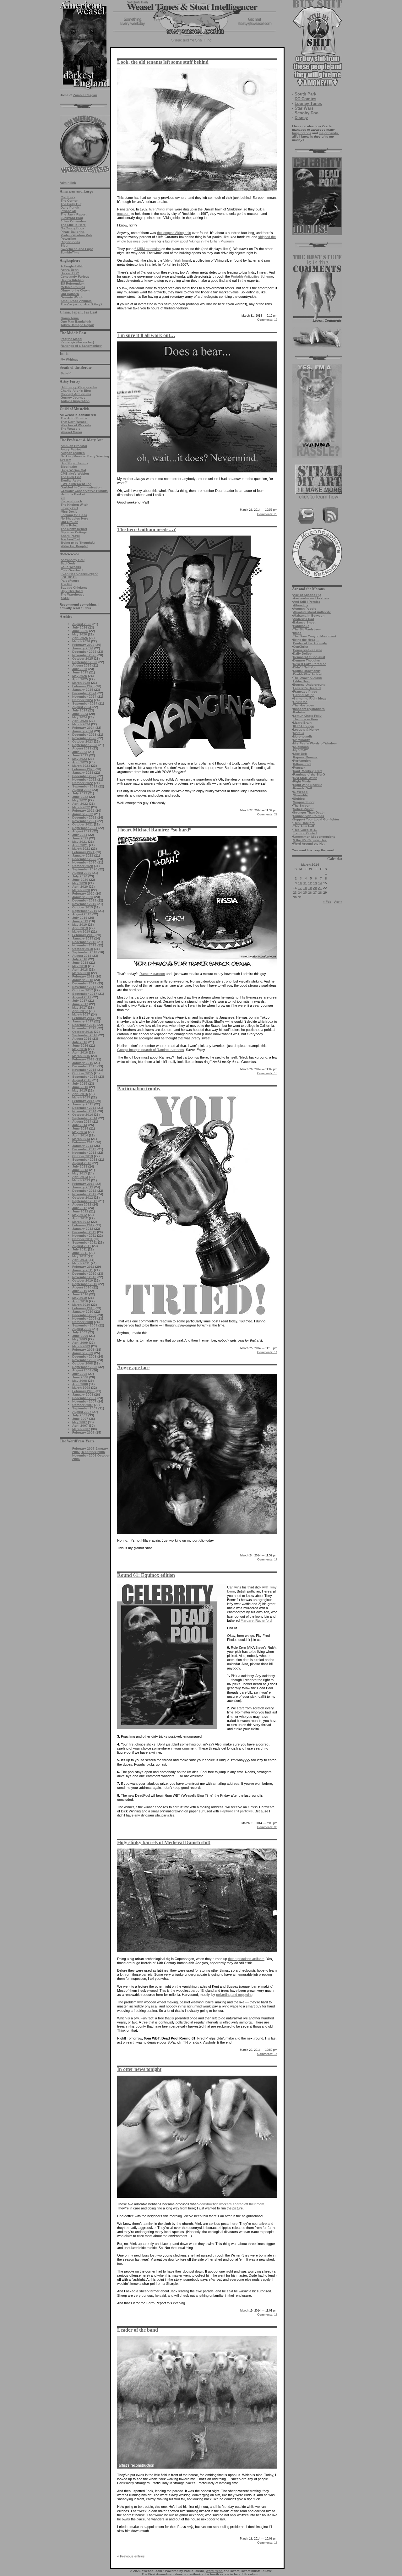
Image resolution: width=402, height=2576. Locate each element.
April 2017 (80, 1011)
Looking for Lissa (74, 515)
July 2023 (80, 752)
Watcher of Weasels (76, 425)
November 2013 (84, 1153)
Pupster (299, 768)
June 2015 (80, 1087)
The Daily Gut (71, 204)
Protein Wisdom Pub (76, 235)
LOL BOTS (69, 577)
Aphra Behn (70, 270)
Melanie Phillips (73, 287)
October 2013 (83, 1156)
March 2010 (81, 1305)
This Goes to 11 (305, 830)
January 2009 (83, 1353)
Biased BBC (70, 273)
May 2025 (80, 676)
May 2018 (80, 966)
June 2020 (80, 880)
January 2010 (83, 1312)
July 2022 (80, 793)
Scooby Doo (307, 113)
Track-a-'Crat (70, 539)
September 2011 (85, 1242)
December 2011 (84, 1232)
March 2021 (81, 849)
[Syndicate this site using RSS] (331, 523)
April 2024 (80, 721)
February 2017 (83, 1018)
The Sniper (301, 806)
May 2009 (80, 1339)
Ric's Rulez (69, 525)
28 (320, 893)
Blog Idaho (69, 467)
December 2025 (84, 652)
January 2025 (83, 690)
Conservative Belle (308, 650)
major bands (328, 133)
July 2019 (80, 918)
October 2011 (82, 1239)
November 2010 (84, 1277)
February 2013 (83, 1184)
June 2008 (80, 1377)
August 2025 (82, 665)
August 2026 (82, 624)
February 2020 (83, 893)
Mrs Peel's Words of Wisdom (315, 743)
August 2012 (82, 1204)
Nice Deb (300, 754)
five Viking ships (161, 209)
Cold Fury (68, 197)
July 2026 (80, 627)
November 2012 (84, 1194)
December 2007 (84, 1398)
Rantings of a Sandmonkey (81, 346)
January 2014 (83, 1146)
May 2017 (80, 1008)
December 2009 (84, 1315)
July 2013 (80, 1166)
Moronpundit (302, 736)
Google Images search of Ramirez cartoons (151, 1050)
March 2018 (81, 973)
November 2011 (84, 1236)
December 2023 (84, 735)
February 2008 (83, 1391)
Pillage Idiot (302, 764)
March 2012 (81, 1222)
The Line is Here (73, 225)
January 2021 (83, 855)
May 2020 (80, 883)
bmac (297, 633)
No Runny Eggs (72, 228)
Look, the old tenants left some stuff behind (163, 62)
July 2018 (80, 959)
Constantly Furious (75, 277)
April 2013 (80, 1177)
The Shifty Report (74, 529)
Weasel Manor (71, 432)
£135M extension (147, 249)
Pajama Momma (305, 757)
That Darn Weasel (74, 422)
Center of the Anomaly (310, 643)
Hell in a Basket (73, 494)
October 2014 (83, 1115)
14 (320, 883)
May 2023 (80, 759)
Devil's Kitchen (72, 280)
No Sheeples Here (74, 518)
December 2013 (84, 1149)
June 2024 (80, 714)
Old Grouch (69, 522)
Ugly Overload (72, 591)
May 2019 (80, 925)
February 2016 (83, 1059)
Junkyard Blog (72, 218)
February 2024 (83, 728)
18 (305, 888)
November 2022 (84, 779)
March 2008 (81, 1388)
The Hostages (304, 705)
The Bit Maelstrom (307, 629)
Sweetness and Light (77, 249)
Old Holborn (70, 294)
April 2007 (80, 1426)
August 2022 (82, 790)
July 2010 (80, 1291)
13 (315, 883)
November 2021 (84, 821)
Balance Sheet (304, 622)
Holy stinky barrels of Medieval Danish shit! (164, 1842)
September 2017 (85, 994)
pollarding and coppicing (234, 1995)
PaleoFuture (70, 581)
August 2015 (82, 1080)
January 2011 (83, 1270)
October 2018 (83, 949)
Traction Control (305, 833)
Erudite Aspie (71, 480)
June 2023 (80, 755)
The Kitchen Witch (74, 505)
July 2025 (80, 669)
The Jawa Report (73, 214)
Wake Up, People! (74, 546)
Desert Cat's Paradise (310, 664)
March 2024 (81, 724)
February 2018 (83, 976)
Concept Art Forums (76, 394)
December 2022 (84, 776)
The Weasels (71, 429)
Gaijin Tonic (70, 318)
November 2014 (84, 1111)
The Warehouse (73, 594)
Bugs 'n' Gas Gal (73, 470)
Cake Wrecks (71, 567)
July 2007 (80, 1415)
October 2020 (83, 866)
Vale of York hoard (177, 260)
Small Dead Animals (76, 301)
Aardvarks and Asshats (311, 598)
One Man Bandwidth (76, 321)
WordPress (214, 2571)
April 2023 (80, 762)
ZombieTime (70, 252)
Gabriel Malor (303, 695)
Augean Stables (73, 453)
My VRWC (300, 750)
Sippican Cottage (74, 532)
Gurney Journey (73, 398)
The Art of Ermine (74, 418)
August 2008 (82, 1370)
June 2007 (80, 1419)
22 (267, 814)
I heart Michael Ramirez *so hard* (154, 830)
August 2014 (82, 1122)
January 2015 (83, 1104)
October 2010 (83, 1280)
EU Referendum (73, 283)
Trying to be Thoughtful (78, 543)
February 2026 (83, 645)
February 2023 (83, 769)
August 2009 (82, 1329)
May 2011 (79, 1256)
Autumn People (305, 609)
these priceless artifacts (246, 1959)
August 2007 (82, 1412)
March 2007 (81, 1429)
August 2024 (82, 707)
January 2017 (83, 1021)
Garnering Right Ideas (310, 698)
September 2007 (85, 1408)
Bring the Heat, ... (306, 640)
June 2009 (80, 1336)
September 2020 (85, 869)
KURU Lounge (304, 726)
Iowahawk (68, 211)
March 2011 (81, 1263)
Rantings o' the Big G (309, 774)
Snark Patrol (70, 536)
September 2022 (85, 786)
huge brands (302, 133)
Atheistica (301, 605)
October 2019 (83, 907)
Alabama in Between (309, 615)
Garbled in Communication (81, 487)
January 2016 (83, 1063)
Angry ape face (133, 1367)
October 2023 (83, 741)
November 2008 (84, 1360)
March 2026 (81, 641)
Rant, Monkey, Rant (308, 771)
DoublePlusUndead (308, 674)
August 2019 (82, 914)
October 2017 (83, 990)
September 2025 (85, 662)
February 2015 (83, 1101)
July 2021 (80, 835)
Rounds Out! (302, 788)
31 (300, 897)
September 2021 (85, 828)
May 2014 (80, 1132)
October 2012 (83, 1198)
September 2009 (85, 1325)
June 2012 (80, 1211)
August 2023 (82, 748)
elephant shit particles (236, 1811)
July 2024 (80, 710)
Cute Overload (72, 570)
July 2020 (80, 876)
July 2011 (80, 1249)
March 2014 (81, 1139)
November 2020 (84, 862)
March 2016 (81, 1056)
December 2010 (84, 1274)
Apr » (338, 902)
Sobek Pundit (303, 809)
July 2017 (80, 1001)
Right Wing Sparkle (308, 785)
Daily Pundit (70, 207)
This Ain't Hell (304, 826)
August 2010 (82, 1287)
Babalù (66, 373)
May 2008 (80, 1381)
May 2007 (80, 1422)
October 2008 (83, 1363)
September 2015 (85, 1077)
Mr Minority (301, 740)
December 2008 (84, 1356)
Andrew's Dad (304, 619)
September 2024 (85, 703)
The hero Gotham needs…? (147, 529)
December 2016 (84, 1025)
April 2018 (80, 969)
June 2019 (80, 921)
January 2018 (83, 980)
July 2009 (80, 1332)
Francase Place (305, 692)
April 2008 (80, 1384)
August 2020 (82, 873)
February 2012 (83, 1225)
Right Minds (302, 781)
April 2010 (80, 1301)
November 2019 (84, 904)
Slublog (299, 799)
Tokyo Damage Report (77, 325)
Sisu (64, 245)
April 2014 (80, 1135)
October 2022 (83, 783)
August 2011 (82, 1246)
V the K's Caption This (310, 840)
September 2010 (85, 1284)
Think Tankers (304, 823)
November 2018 (84, 945)
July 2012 (80, 1208)
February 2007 (83, 1432)
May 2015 (80, 1090)
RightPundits (70, 242)
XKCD (65, 598)
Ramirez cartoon (152, 974)
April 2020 (80, 887)
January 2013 (83, 1187)
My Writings (70, 359)
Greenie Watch (72, 297)
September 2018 (85, 952)
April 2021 (80, 845)
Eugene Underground (309, 685)
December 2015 (84, 1066)
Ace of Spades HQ (307, 595)
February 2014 (83, 1142)
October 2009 (83, 1322)
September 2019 (85, 911)
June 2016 (80, 1046)
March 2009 (81, 1346)
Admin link (68, 183)
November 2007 (84, 1401)
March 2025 (81, 683)
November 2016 (84, 1028)
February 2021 (83, 852)
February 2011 (83, 1267)
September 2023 (85, 745)
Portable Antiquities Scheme (252, 276)
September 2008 (85, 1367)
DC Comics (305, 99)
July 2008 (80, 1374)
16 (267, 320)
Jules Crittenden (73, 221)
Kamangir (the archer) (77, 342)
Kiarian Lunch (71, 501)
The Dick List (71, 477)
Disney (301, 118)
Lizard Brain (302, 723)
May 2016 (80, 1049)
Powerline (68, 239)
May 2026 (80, 634)
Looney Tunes (308, 103)
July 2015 (80, 1084)
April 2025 (80, 679)
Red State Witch (305, 778)
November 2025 (84, 655)
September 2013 (85, 1160)
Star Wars (304, 108)
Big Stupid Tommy (74, 463)
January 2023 (83, 773)
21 (320, 888)
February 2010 (83, 1308)
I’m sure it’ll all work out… (146, 335)
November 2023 (84, 738)
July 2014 (80, 1125)
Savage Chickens (74, 588)
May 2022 (80, 800)
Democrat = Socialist (309, 657)
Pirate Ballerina (73, 232)
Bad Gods (68, 563)
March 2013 (81, 1180)
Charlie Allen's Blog (76, 391)
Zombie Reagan (85, 95)
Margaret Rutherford (256, 1620)
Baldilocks (301, 626)
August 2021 (82, 831)
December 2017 (84, 983)
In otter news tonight (139, 2069)
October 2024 (83, 700)
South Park (305, 94)
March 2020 (81, 890)
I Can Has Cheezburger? (79, 574)
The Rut (66, 584)
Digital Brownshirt (307, 671)
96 (267, 1827)
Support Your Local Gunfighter (316, 819)
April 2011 (80, 1260)
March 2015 (81, 1097)
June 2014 (80, 1128)
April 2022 (80, 804)
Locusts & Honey (306, 730)
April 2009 (80, 1343)
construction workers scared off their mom (232, 2204)
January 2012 (83, 1229)
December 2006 (93, 1452)
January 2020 (83, 897)
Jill (63, 498)
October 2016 (83, 1032)
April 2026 (80, 638)
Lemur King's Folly (307, 716)
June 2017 (80, 1004)
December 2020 (84, 859)
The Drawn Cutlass (307, 678)
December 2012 (84, 1191)
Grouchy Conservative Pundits (84, 491)
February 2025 (83, 686)
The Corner (69, 201)
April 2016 (80, 1052)
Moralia (299, 733)
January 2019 (83, 938)
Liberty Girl (69, 508)
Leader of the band (138, 2330)
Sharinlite (300, 795)
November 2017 (84, 987)
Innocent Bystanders (309, 709)
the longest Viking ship (174, 233)
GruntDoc (300, 702)
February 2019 (83, 935)
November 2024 (84, 697)
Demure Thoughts (307, 660)
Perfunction (302, 761)
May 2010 (80, 1298)
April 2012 (80, 1218)
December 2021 (84, 817)
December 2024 (84, 693)
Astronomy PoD (73, 560)
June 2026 (80, 631)
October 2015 (83, 1073)
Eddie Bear (301, 681)
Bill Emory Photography (79, 387)
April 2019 (80, 928)
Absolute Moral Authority (312, 612)
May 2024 (80, 717)
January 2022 (83, 814)
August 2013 (82, 1163)
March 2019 (81, 931)
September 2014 (85, 1118)
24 (300, 893)
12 (310, 883)
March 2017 (81, 1014)
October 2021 (83, 824)
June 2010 (80, 1294)
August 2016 (82, 1039)
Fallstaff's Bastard (307, 688)
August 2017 (82, 997)
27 (315, 893)
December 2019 (84, 900)
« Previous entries (131, 2556)
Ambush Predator (74, 446)
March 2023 (81, 766)
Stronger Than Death (309, 812)
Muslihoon (301, 747)
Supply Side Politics (309, 816)
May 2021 (80, 842)
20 (315, 888)
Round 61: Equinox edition (146, 1575)
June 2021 (80, 838)
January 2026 (83, 648)
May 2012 (80, 1215)
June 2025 (80, 672)
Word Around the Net (309, 844)
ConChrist (301, 647)
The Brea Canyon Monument (315, 636)
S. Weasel (301, 792)
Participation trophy (139, 1089)
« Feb (327, 902)
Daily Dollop (302, 654)
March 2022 (81, 807)
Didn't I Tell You (305, 667)
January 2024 (83, 731)
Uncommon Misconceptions (314, 837)
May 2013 (80, 1173)
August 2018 (82, 956)
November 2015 (84, 1070)
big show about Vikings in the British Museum (199, 241)
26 (310, 893)
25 (305, 893)
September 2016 (85, 1035)
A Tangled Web (72, 266)
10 (300, 883)
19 (310, 888)
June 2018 (80, 963)
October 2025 (83, 659)
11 (305, 883)
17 (300, 888)
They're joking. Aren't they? (81, 304)
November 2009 (84, 1318)
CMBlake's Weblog (75, 474)
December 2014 (84, 1108)
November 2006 (84, 1455)
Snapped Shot (304, 802)
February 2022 (83, 811)
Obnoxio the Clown (75, 290)
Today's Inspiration (75, 401)
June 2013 (80, 1170)
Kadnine (299, 712)
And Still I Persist (306, 602)
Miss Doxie (69, 512)
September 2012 (85, 1201)
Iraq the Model (71, 339)
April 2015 (80, 1094)
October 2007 (83, 1405)
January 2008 (83, 1394)
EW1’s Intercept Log (76, 484)
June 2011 (80, 1253)
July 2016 (80, 1042)
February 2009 (83, 1350)
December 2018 (84, 942)
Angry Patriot (71, 449)
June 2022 (80, 797)
